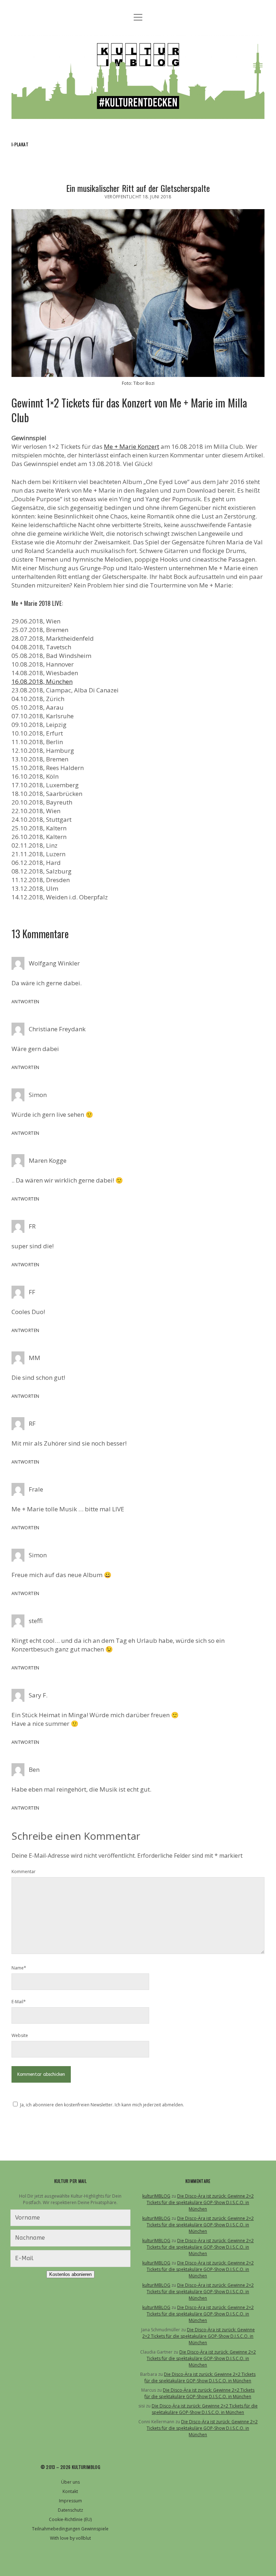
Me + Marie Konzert (132, 446)
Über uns (70, 2482)
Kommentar (24, 1872)
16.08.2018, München (42, 681)
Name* (19, 1968)
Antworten (25, 1002)
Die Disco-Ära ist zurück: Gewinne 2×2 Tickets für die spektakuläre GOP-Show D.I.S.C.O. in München (200, 2202)
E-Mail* (19, 2002)
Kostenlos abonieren (70, 2274)
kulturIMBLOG (156, 2196)
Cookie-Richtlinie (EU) (70, 2519)
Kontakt (70, 2491)
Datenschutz (70, 2510)
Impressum (70, 2501)
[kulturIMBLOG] (138, 112)
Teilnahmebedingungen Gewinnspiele (70, 2529)
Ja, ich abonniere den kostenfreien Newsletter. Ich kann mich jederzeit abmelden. (102, 2105)
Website (20, 2035)
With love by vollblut (70, 2538)
